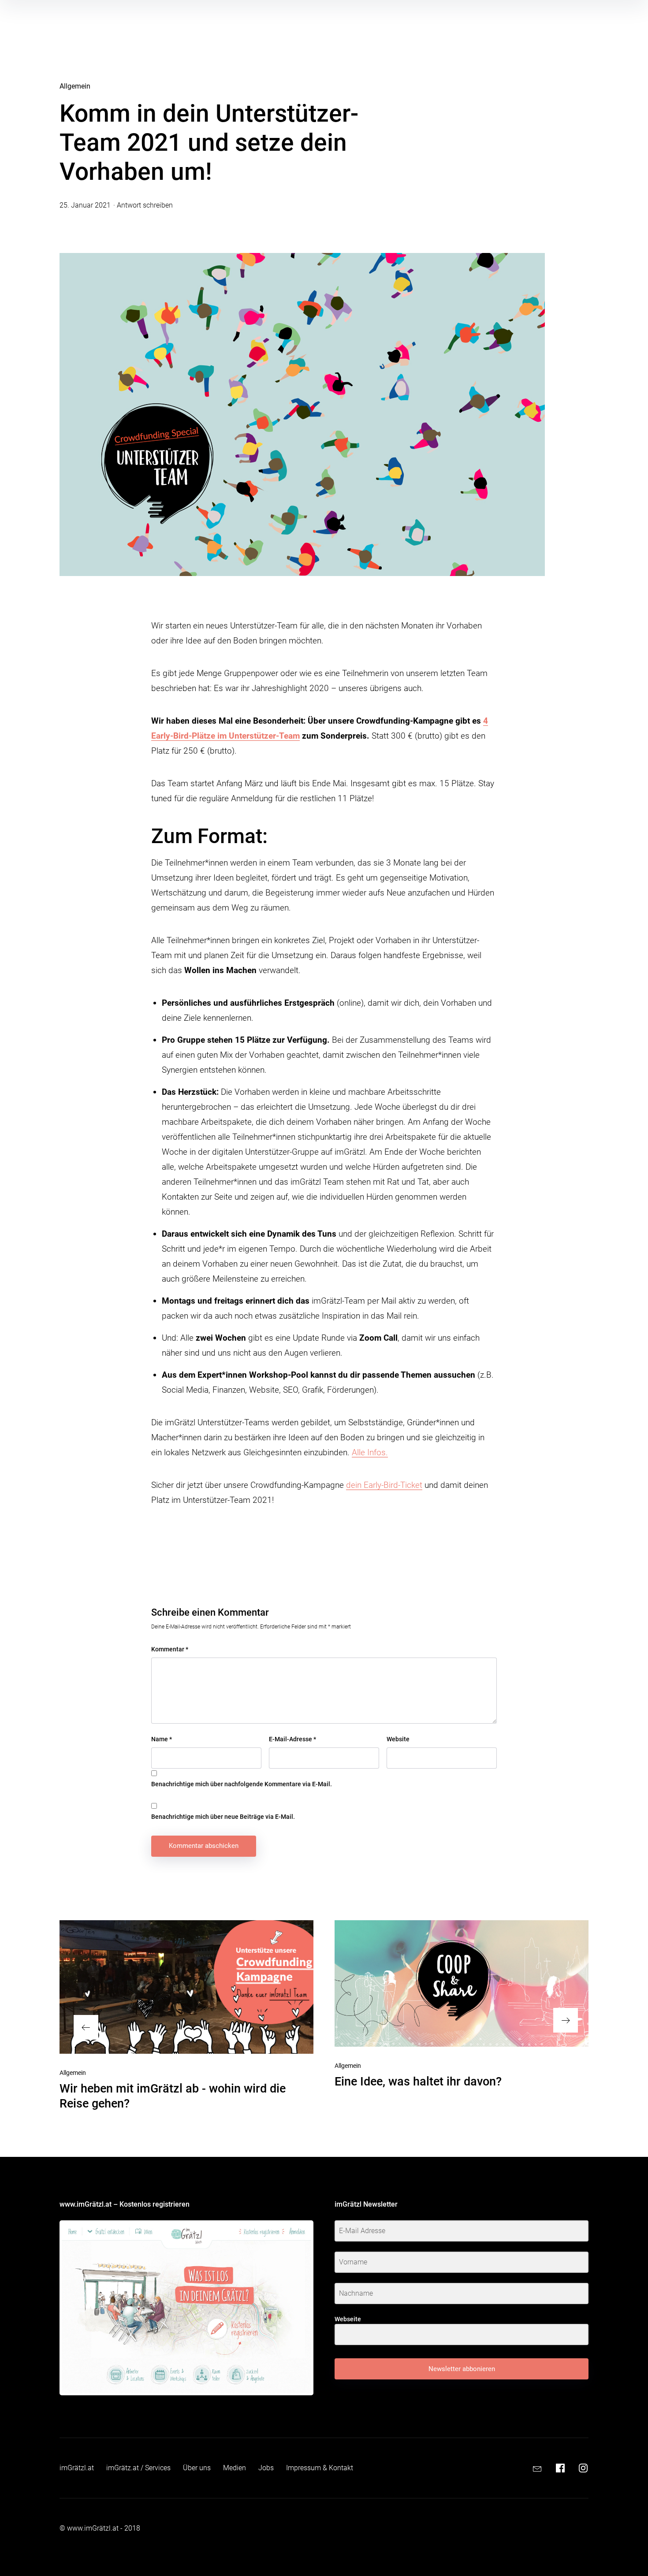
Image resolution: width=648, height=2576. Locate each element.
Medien (235, 2468)
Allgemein (75, 86)
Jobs (266, 2468)
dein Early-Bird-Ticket (384, 1485)
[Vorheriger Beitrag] (186, 1987)
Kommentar (170, 1649)
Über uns (197, 2468)
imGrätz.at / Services (138, 2468)
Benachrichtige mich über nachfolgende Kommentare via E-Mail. (242, 1784)
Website (398, 1739)
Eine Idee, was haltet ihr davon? (418, 2082)
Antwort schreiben (145, 205)
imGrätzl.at (77, 2468)
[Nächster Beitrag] (462, 1983)
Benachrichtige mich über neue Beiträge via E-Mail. (223, 1817)
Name (162, 1739)
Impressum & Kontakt (320, 2468)
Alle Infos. (370, 1452)
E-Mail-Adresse (292, 1739)
